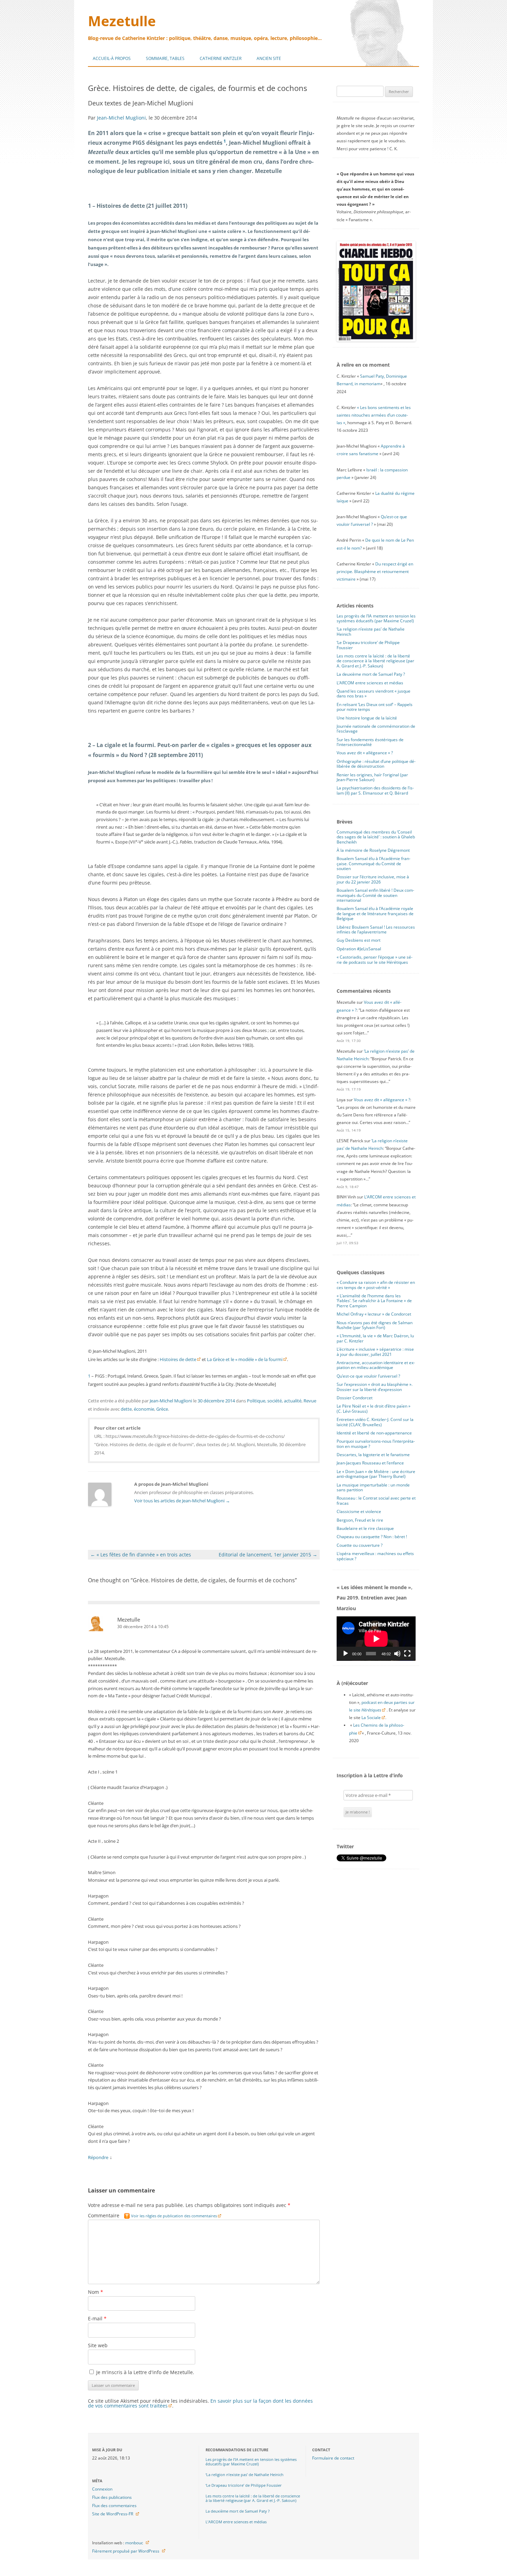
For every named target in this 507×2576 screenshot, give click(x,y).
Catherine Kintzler (221, 58)
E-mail (97, 2318)
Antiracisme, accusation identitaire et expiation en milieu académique (376, 1365)
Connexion (102, 2489)
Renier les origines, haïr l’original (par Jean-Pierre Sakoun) (372, 777)
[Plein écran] (407, 1654)
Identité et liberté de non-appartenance (374, 1433)
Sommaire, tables (165, 58)
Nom (96, 2292)
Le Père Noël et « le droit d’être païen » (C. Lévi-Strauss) (374, 1408)
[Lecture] (346, 1654)
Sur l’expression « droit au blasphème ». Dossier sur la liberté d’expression (375, 1387)
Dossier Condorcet (355, 1398)
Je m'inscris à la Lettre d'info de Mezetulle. (145, 2372)
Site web (98, 2345)
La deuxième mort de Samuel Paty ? (371, 674)
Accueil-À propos (112, 58)
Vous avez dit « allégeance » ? (365, 753)
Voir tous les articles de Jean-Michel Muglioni (182, 1501)
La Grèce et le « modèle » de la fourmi (245, 1359)
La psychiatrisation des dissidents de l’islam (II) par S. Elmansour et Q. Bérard (375, 790)
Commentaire (152, 2215)
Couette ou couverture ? (360, 1545)
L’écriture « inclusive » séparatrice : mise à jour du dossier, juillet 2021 (375, 1352)
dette (126, 1409)
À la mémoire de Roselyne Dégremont (373, 850)
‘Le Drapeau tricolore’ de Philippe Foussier (368, 645)
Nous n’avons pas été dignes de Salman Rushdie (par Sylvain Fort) (375, 1325)
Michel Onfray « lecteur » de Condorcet (374, 1314)
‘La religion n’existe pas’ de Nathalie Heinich (371, 631)
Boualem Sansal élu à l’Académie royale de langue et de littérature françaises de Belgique (375, 913)
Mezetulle (122, 21)
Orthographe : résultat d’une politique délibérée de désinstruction (376, 764)
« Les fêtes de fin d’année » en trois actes (141, 1555)
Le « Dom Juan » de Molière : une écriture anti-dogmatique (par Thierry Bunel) (376, 1474)
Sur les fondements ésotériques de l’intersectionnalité (370, 742)
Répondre (98, 2157)
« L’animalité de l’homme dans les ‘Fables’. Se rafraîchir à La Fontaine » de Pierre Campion (374, 1301)
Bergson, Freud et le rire (360, 1520)
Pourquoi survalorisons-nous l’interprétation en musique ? (376, 1444)
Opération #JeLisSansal (359, 949)
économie (144, 1409)
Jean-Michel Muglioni (121, 118)
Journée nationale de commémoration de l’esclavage (376, 729)
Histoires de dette (178, 1359)
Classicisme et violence (359, 1511)
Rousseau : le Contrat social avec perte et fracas (376, 1500)
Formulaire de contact (333, 2458)
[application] (376, 1639)
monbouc (134, 2543)
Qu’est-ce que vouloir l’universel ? (368, 1376)
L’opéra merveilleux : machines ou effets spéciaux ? (375, 1556)
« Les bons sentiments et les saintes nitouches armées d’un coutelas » (374, 415)
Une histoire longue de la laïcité (367, 718)
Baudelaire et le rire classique (365, 1528)
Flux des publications (112, 2497)
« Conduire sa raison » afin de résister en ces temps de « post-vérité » (376, 1285)
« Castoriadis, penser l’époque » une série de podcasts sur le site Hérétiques (375, 959)
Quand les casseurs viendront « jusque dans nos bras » (374, 693)
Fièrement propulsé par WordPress (126, 2551)
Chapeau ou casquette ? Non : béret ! (372, 1537)
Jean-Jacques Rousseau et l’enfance (370, 1463)
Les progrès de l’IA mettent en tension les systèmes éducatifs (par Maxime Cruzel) (376, 618)
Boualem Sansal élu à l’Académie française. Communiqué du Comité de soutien (374, 863)
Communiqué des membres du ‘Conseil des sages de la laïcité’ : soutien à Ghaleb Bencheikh (376, 837)
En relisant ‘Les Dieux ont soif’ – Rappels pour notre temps (375, 707)
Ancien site (269, 58)
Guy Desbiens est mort (359, 940)
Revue (310, 1401)
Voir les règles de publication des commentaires (174, 2216)
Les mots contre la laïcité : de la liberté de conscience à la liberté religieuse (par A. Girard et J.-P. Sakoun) (375, 661)
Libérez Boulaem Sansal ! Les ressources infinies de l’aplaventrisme (376, 929)
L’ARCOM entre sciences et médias (370, 683)
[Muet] (397, 1654)
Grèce (162, 1409)
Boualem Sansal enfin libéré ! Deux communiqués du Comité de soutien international (375, 895)
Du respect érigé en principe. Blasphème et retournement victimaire (375, 571)
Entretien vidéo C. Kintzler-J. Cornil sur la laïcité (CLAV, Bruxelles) (375, 1422)
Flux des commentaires (114, 2506)
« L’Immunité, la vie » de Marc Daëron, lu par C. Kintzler (375, 1338)
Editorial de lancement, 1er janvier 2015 (268, 1555)
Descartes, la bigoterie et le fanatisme (373, 1455)
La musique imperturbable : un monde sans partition (373, 1487)
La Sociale (371, 1718)
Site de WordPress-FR (113, 2514)
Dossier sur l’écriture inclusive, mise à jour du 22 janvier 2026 (373, 879)
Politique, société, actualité (274, 1401)
